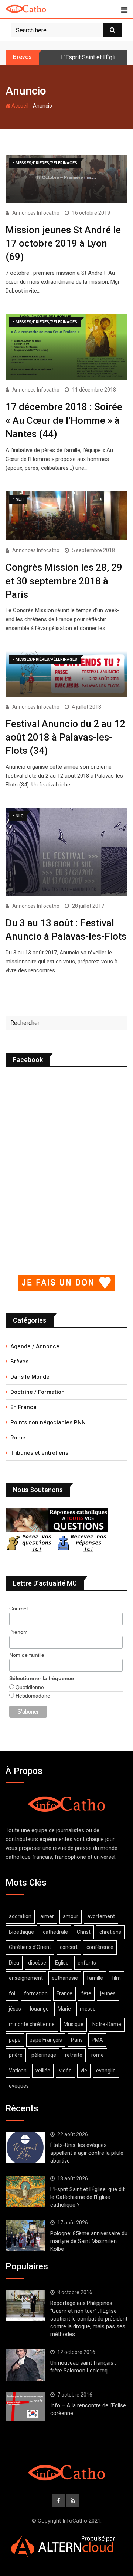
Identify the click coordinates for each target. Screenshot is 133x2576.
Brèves (19, 1362)
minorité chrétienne (32, 2024)
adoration (20, 1916)
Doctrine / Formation (37, 1392)
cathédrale (55, 1932)
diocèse (37, 1963)
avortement (101, 1916)
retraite (74, 2055)
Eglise (62, 1963)
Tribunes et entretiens (39, 1453)
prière (16, 2055)
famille (95, 1978)
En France (23, 1407)
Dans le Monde (30, 1377)
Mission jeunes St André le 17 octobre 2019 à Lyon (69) (63, 243)
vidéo (65, 2071)
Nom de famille (27, 1655)
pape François (46, 2040)
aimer (47, 1916)
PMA (97, 2040)
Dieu (14, 1963)
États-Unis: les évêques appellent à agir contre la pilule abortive (87, 2153)
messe (88, 2009)
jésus (15, 2009)
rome (98, 2055)
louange (39, 2009)
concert (69, 1947)
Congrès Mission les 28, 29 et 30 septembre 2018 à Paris (64, 581)
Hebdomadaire (32, 1696)
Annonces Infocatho (36, 213)
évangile (106, 2071)
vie (84, 2071)
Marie (64, 2009)
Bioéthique (21, 1932)
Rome (18, 1438)
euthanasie (65, 1978)
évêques (19, 2086)
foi (12, 1993)
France (64, 1993)
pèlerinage (44, 2055)
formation (36, 1993)
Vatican (18, 2071)
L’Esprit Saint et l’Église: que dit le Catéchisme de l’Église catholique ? (87, 2197)
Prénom (18, 1632)
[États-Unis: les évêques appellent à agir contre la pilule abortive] (25, 2147)
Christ (84, 1932)
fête (86, 1993)
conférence (100, 1947)
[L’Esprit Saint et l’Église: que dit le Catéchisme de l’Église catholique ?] (25, 2191)
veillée (43, 2071)
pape (15, 2040)
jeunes (108, 1993)
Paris (77, 2040)
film (116, 1978)
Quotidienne (29, 1687)
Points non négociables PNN (48, 1422)
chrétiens (110, 1932)
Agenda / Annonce (35, 1346)
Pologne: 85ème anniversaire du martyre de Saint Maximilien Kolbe (89, 2241)
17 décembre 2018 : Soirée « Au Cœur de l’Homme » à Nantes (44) (64, 420)
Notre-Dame (107, 2024)
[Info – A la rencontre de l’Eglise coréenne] (25, 2407)
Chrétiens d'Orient (30, 1947)
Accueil (19, 106)
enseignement (26, 1978)
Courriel (18, 1609)
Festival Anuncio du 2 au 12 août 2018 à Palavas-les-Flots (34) (65, 737)
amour (71, 1916)
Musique (74, 2024)
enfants (87, 1963)
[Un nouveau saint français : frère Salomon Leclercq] (25, 2365)
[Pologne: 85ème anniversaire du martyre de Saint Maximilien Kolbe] (25, 2236)
